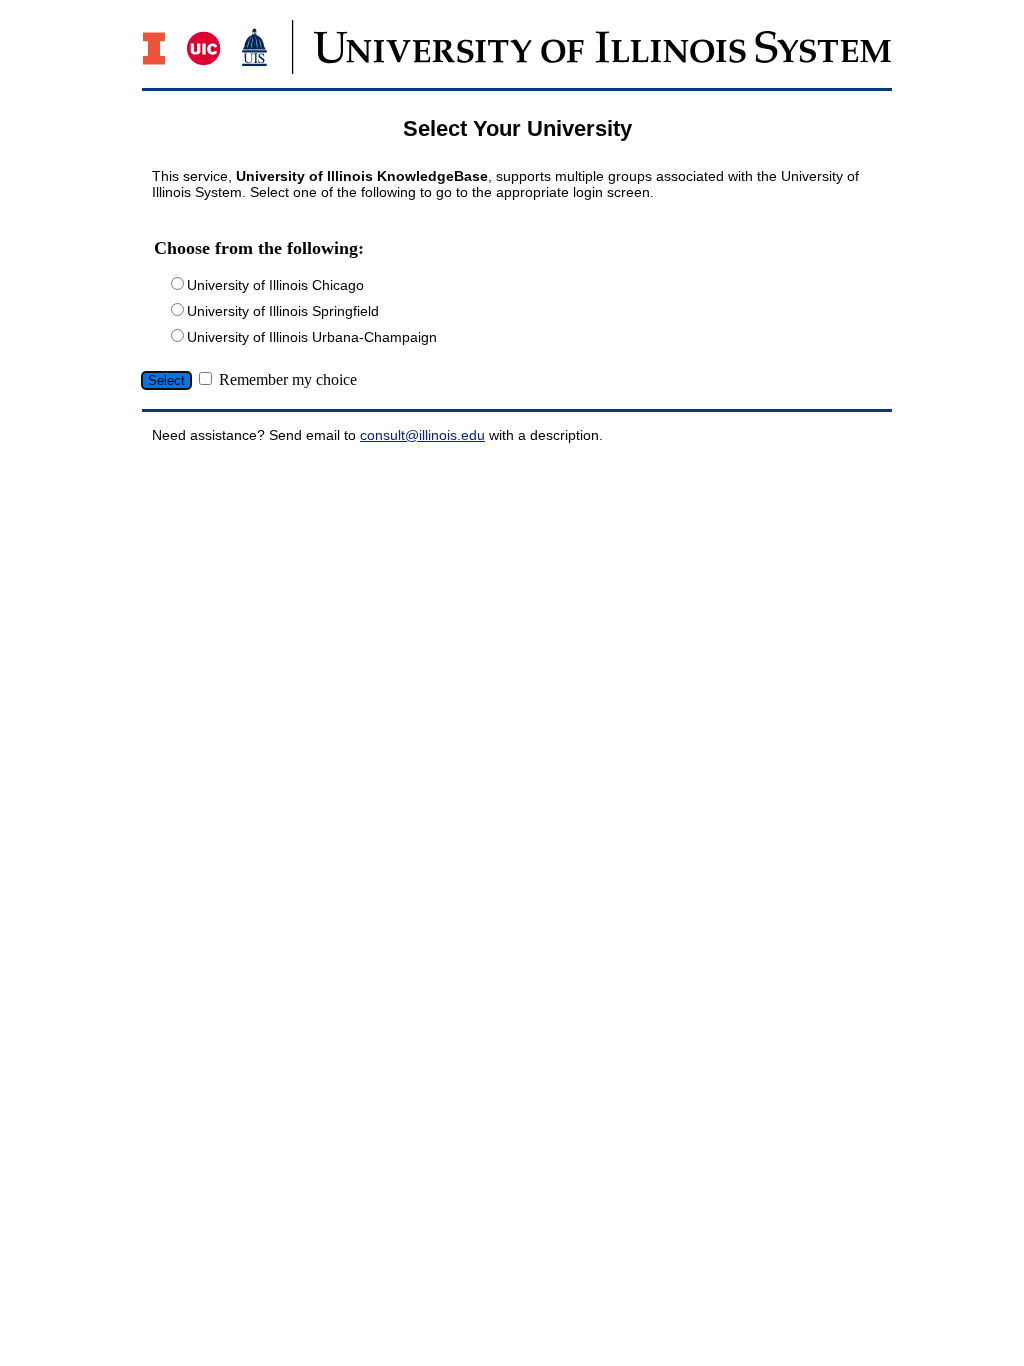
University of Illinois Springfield (283, 311)
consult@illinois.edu (422, 435)
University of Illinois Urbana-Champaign (312, 337)
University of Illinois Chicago (275, 285)
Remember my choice (288, 379)
